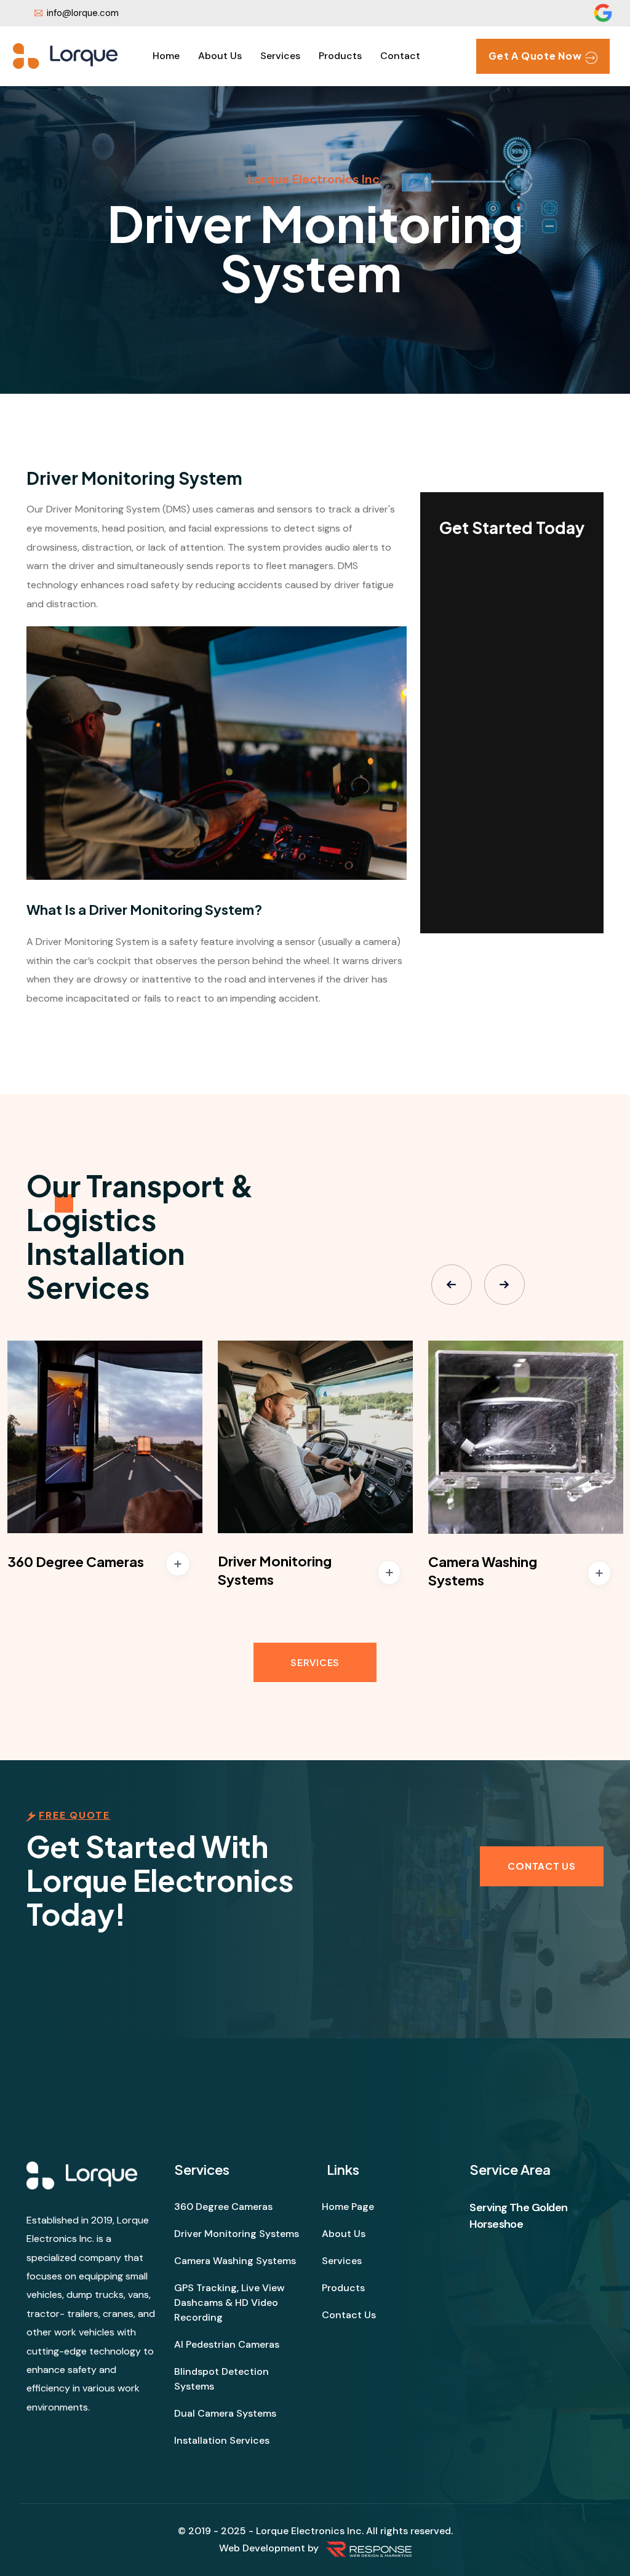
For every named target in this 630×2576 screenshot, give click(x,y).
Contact (400, 56)
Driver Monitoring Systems (237, 2234)
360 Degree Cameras (76, 1561)
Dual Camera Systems (225, 2413)
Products (340, 56)
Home (166, 56)
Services (315, 1662)
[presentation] (452, 1285)
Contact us (542, 1866)
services (280, 56)
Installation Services (222, 2440)
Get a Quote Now (535, 56)
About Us (220, 56)
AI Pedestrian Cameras (227, 2344)
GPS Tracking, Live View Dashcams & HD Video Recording (229, 2303)
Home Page (348, 2207)
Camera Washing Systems (235, 2261)
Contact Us (349, 2315)
